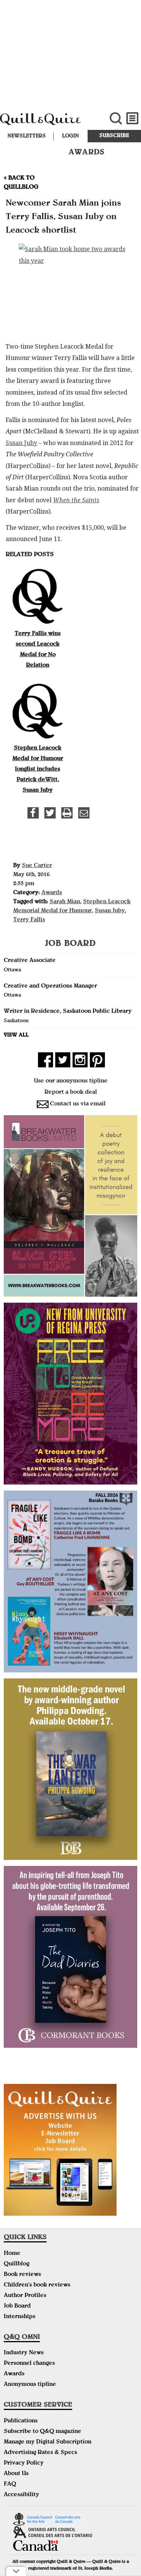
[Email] (84, 813)
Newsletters (27, 136)
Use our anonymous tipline (71, 1081)
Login (70, 136)
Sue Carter (37, 866)
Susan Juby (21, 443)
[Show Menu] (133, 118)
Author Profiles (25, 2296)
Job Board (17, 2306)
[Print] (67, 813)
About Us (16, 2474)
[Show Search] (116, 118)
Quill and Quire (47, 123)
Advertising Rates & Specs (40, 2453)
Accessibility (21, 2495)
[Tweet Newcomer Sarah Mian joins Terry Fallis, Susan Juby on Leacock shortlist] (50, 813)
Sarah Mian (65, 902)
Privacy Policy (24, 2463)
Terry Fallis (29, 920)
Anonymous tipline (30, 2385)
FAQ (10, 2485)
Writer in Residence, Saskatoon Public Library (68, 1012)
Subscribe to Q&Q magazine (42, 2432)
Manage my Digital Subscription (48, 2442)
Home (12, 2254)
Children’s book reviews (37, 2285)
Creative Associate (30, 961)
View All (16, 1035)
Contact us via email (78, 1104)
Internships (20, 2317)
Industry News (24, 2353)
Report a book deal (71, 1093)
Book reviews (22, 2275)
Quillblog (17, 2264)
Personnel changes (29, 2364)
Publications (21, 2421)
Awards (52, 893)
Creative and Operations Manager (50, 986)
